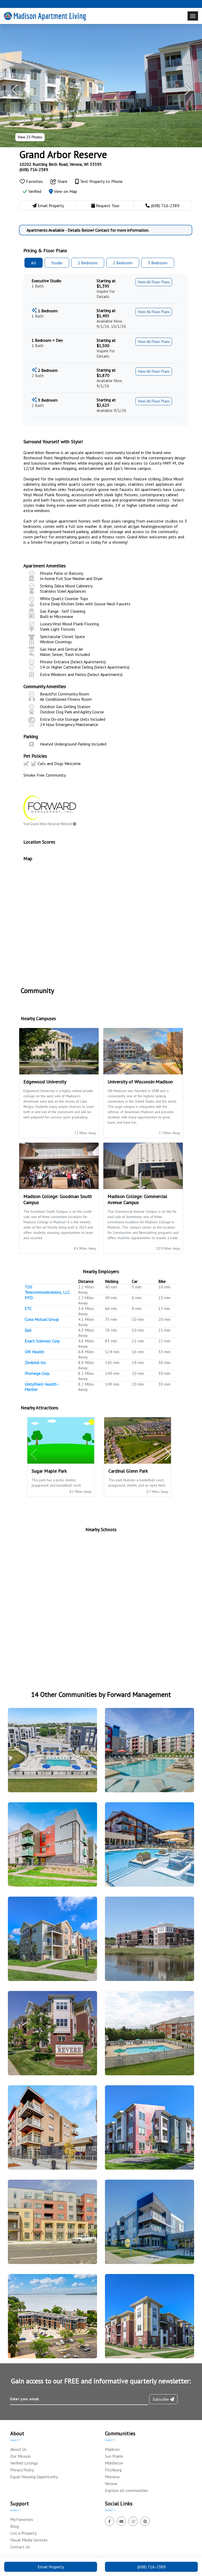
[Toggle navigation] (193, 16)
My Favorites (22, 2519)
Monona (112, 2477)
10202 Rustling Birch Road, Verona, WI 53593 (61, 164)
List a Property (23, 2533)
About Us (18, 2449)
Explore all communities (127, 2490)
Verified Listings (24, 2463)
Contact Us (20, 2547)
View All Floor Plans (154, 282)
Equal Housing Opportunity (34, 2477)
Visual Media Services (29, 2540)
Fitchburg (113, 2470)
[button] (15, 90)
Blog (14, 2526)
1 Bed (88, 263)
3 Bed (158, 263)
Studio (57, 263)
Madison (112, 2449)
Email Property (51, 2567)
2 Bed (123, 263)
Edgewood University (45, 1082)
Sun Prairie (114, 2456)
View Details (50, 1753)
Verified (34, 191)
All (34, 263)
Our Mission (21, 2456)
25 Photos (30, 137)
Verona (111, 2484)
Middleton (114, 2463)
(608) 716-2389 (34, 169)
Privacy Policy (22, 2470)
